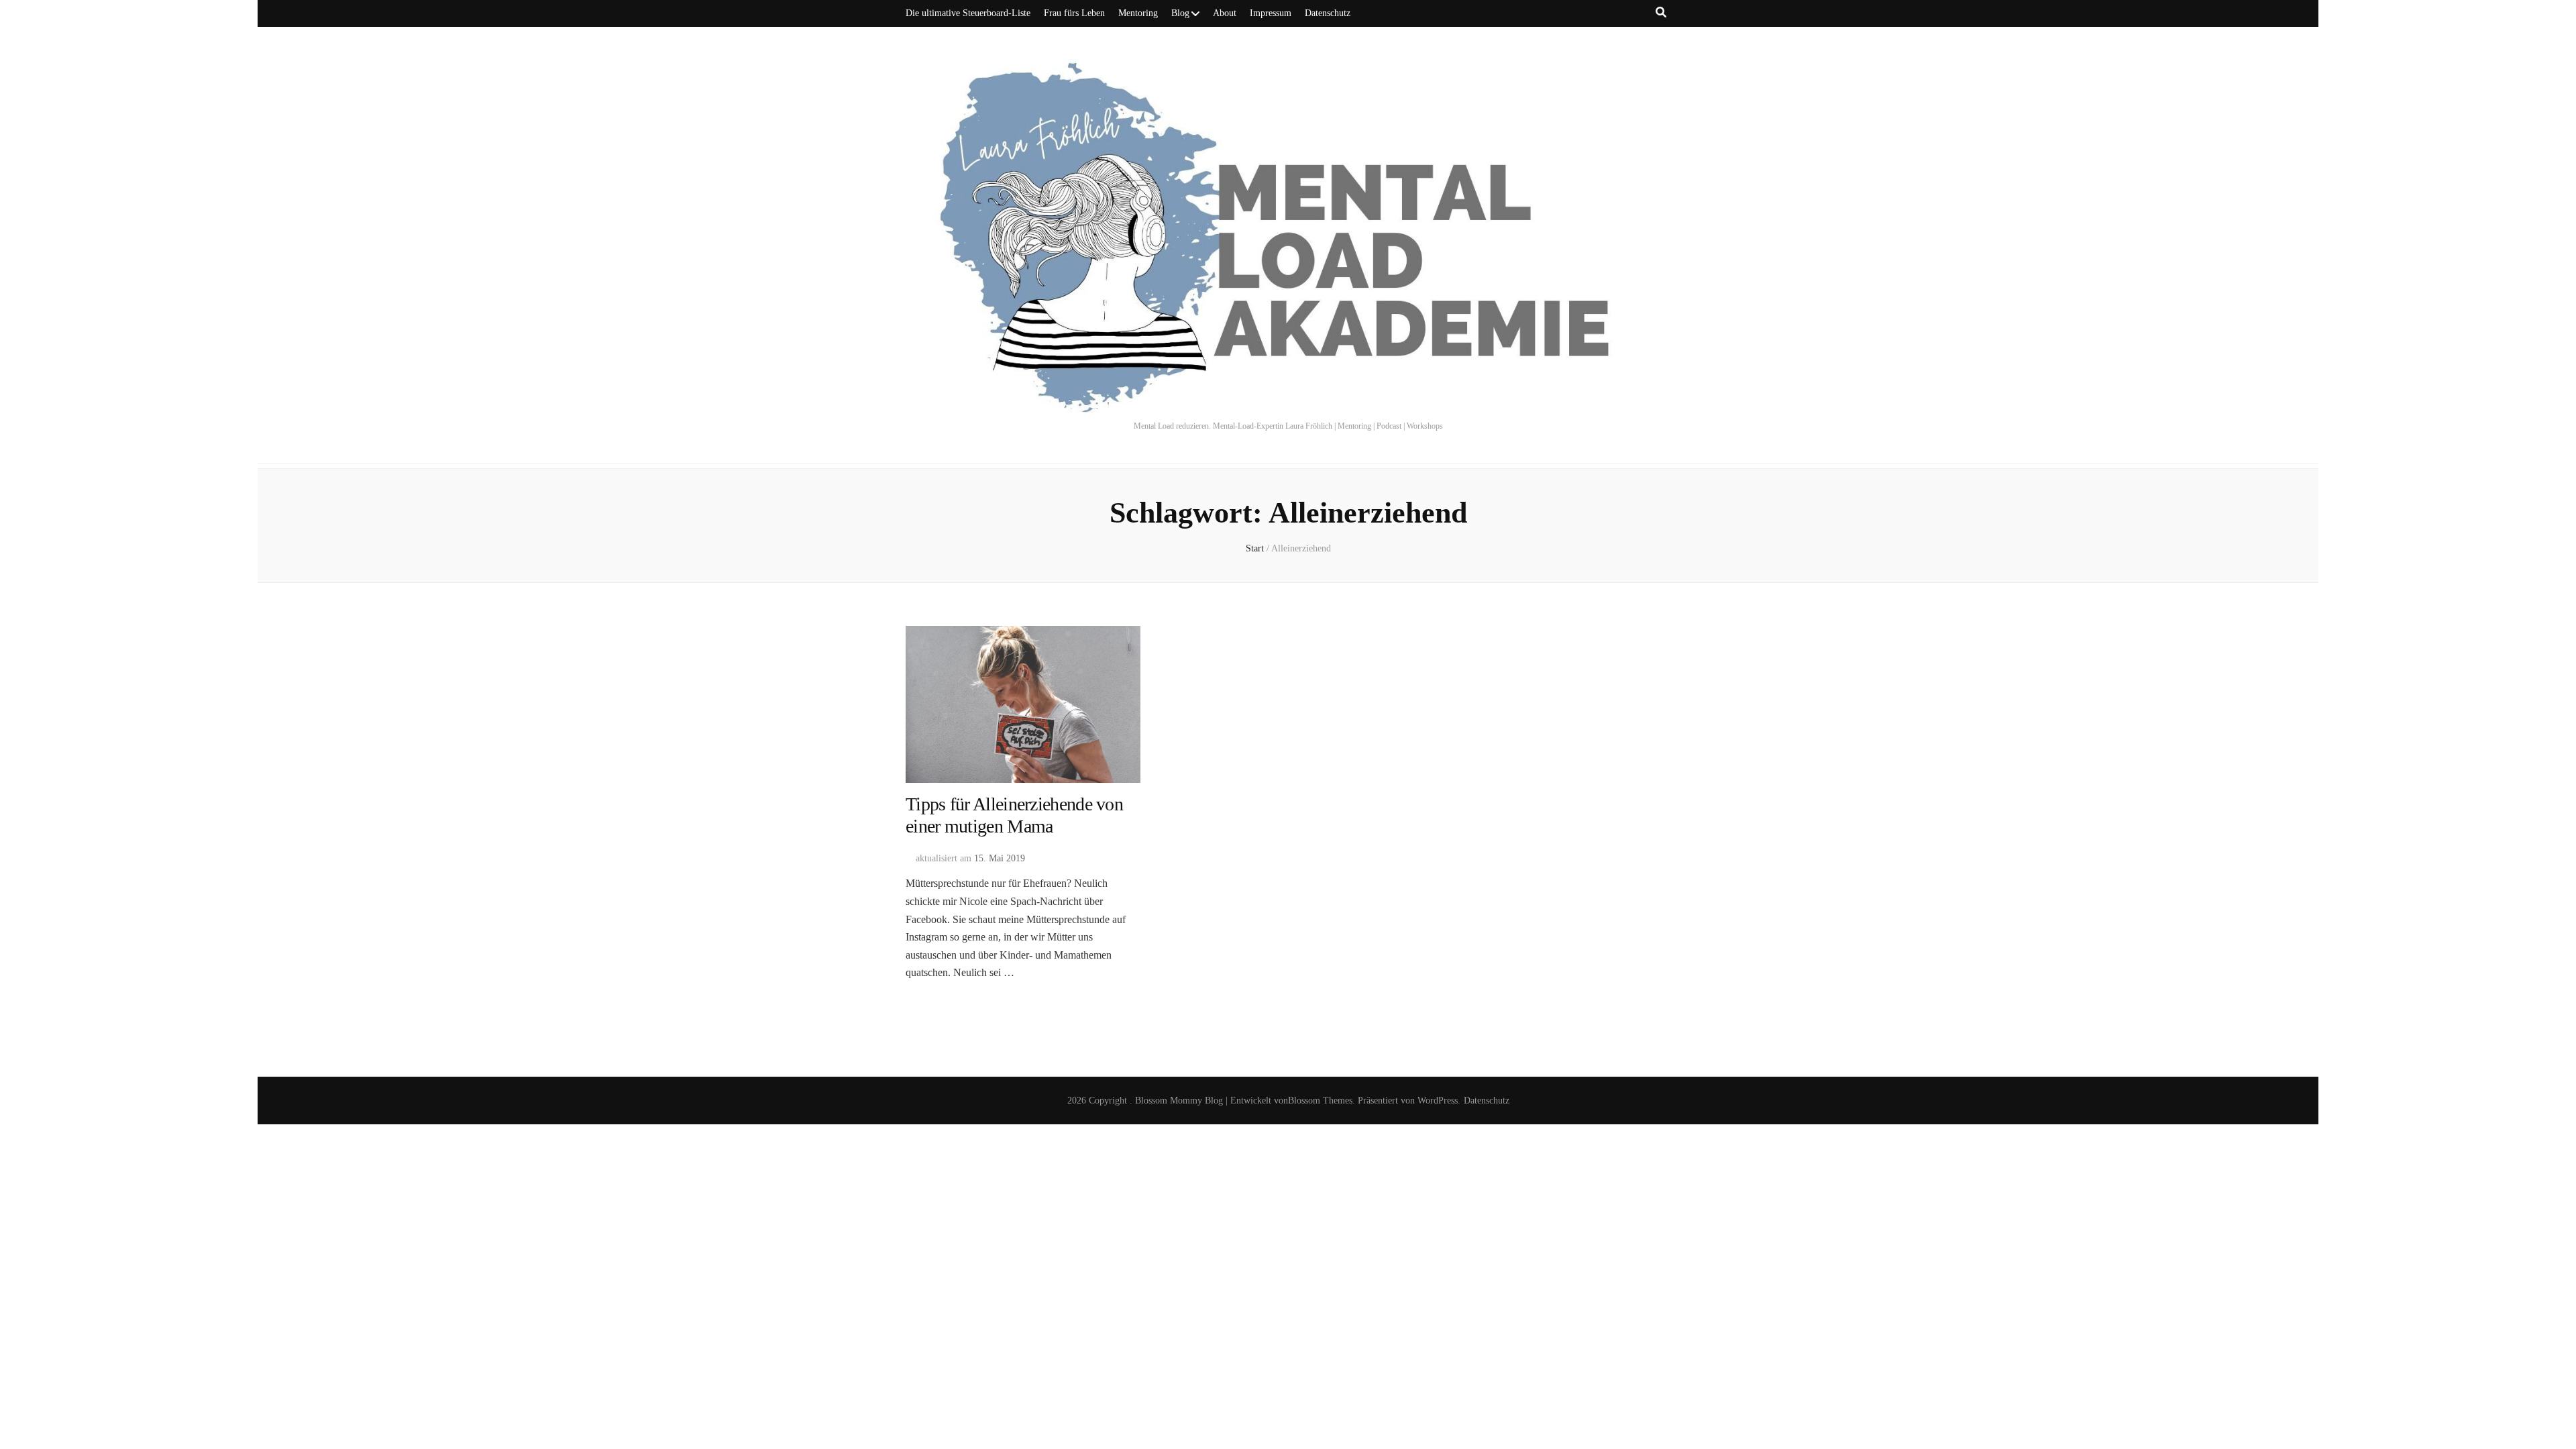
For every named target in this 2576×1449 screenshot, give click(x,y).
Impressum (1271, 13)
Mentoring (1138, 13)
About (1225, 13)
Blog (1180, 13)
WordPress (1438, 1101)
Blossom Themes (1320, 1101)
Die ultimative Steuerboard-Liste (968, 13)
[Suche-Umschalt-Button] (1661, 12)
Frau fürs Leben (1074, 13)
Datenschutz (1328, 13)
